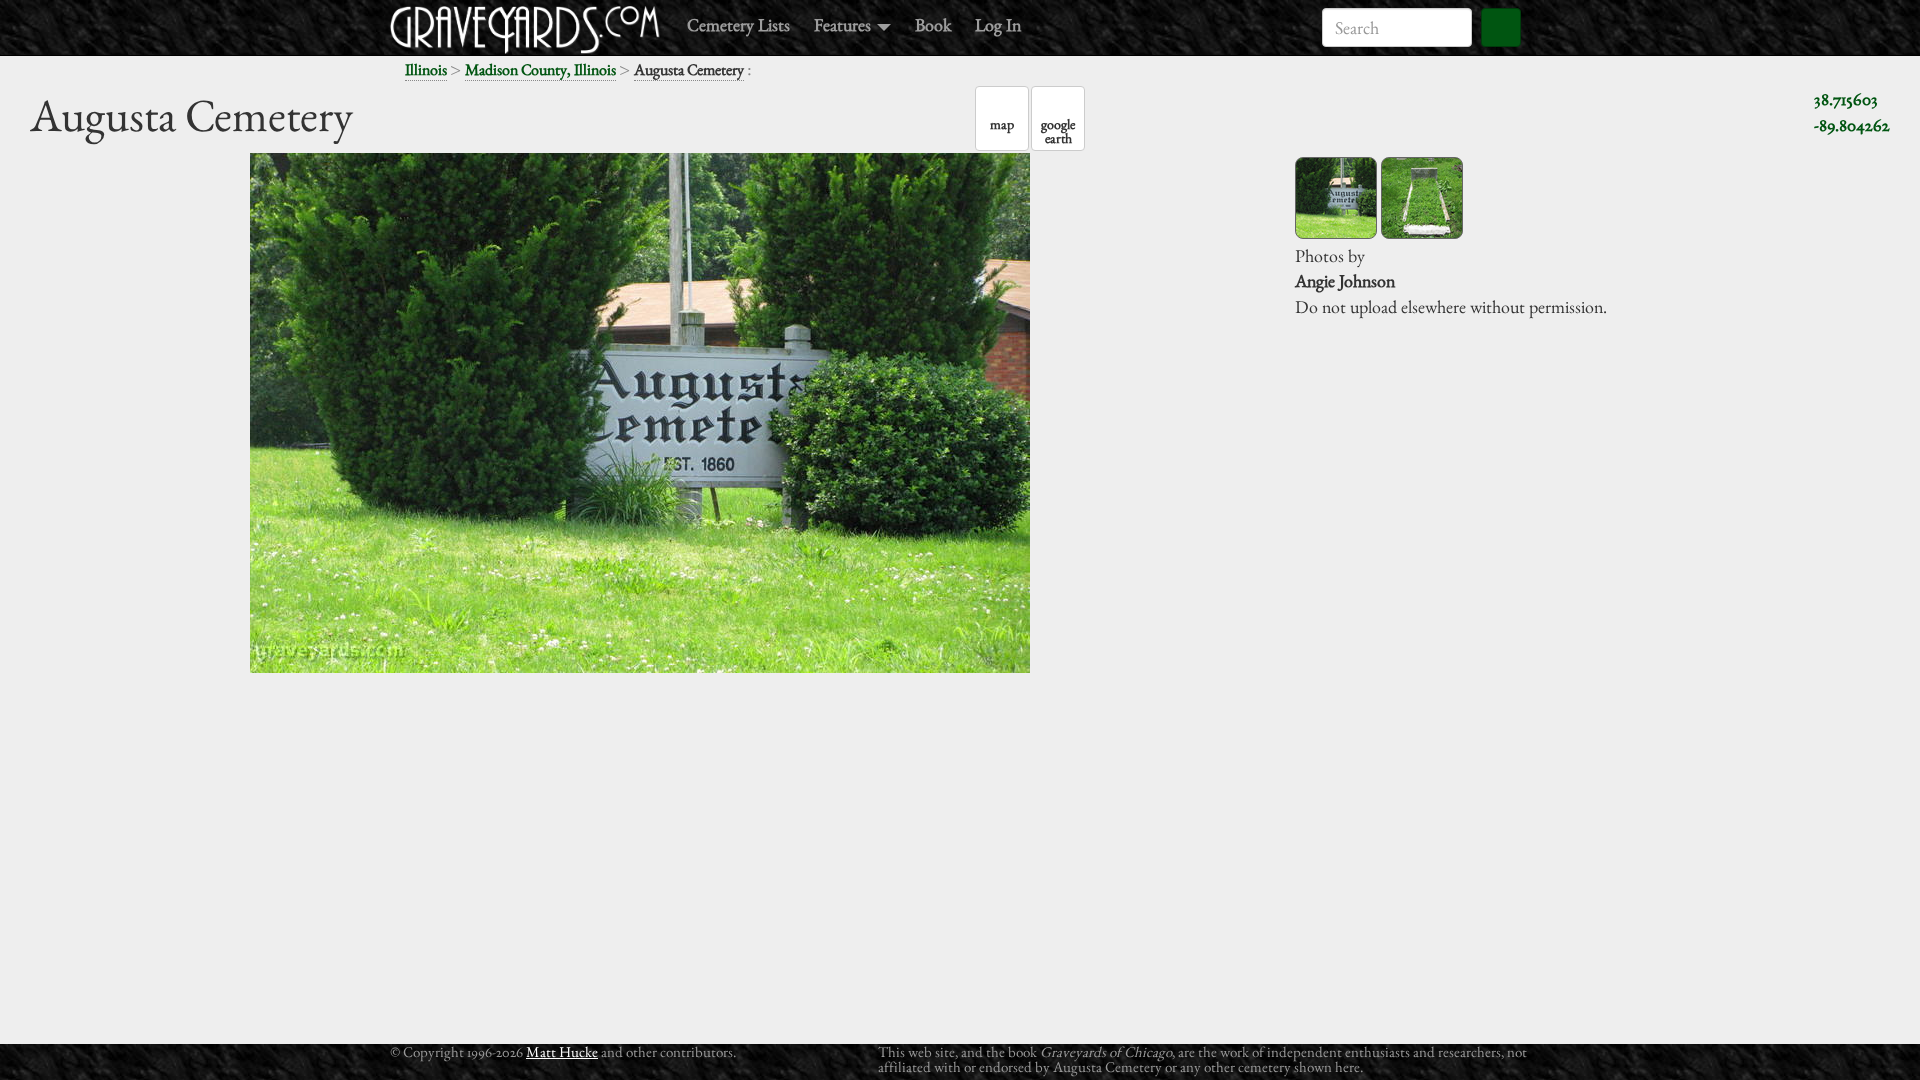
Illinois (426, 69)
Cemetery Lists (738, 24)
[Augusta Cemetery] (1336, 198)
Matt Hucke (562, 1051)
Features (844, 24)
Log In (998, 24)
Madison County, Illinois (540, 69)
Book (933, 24)
